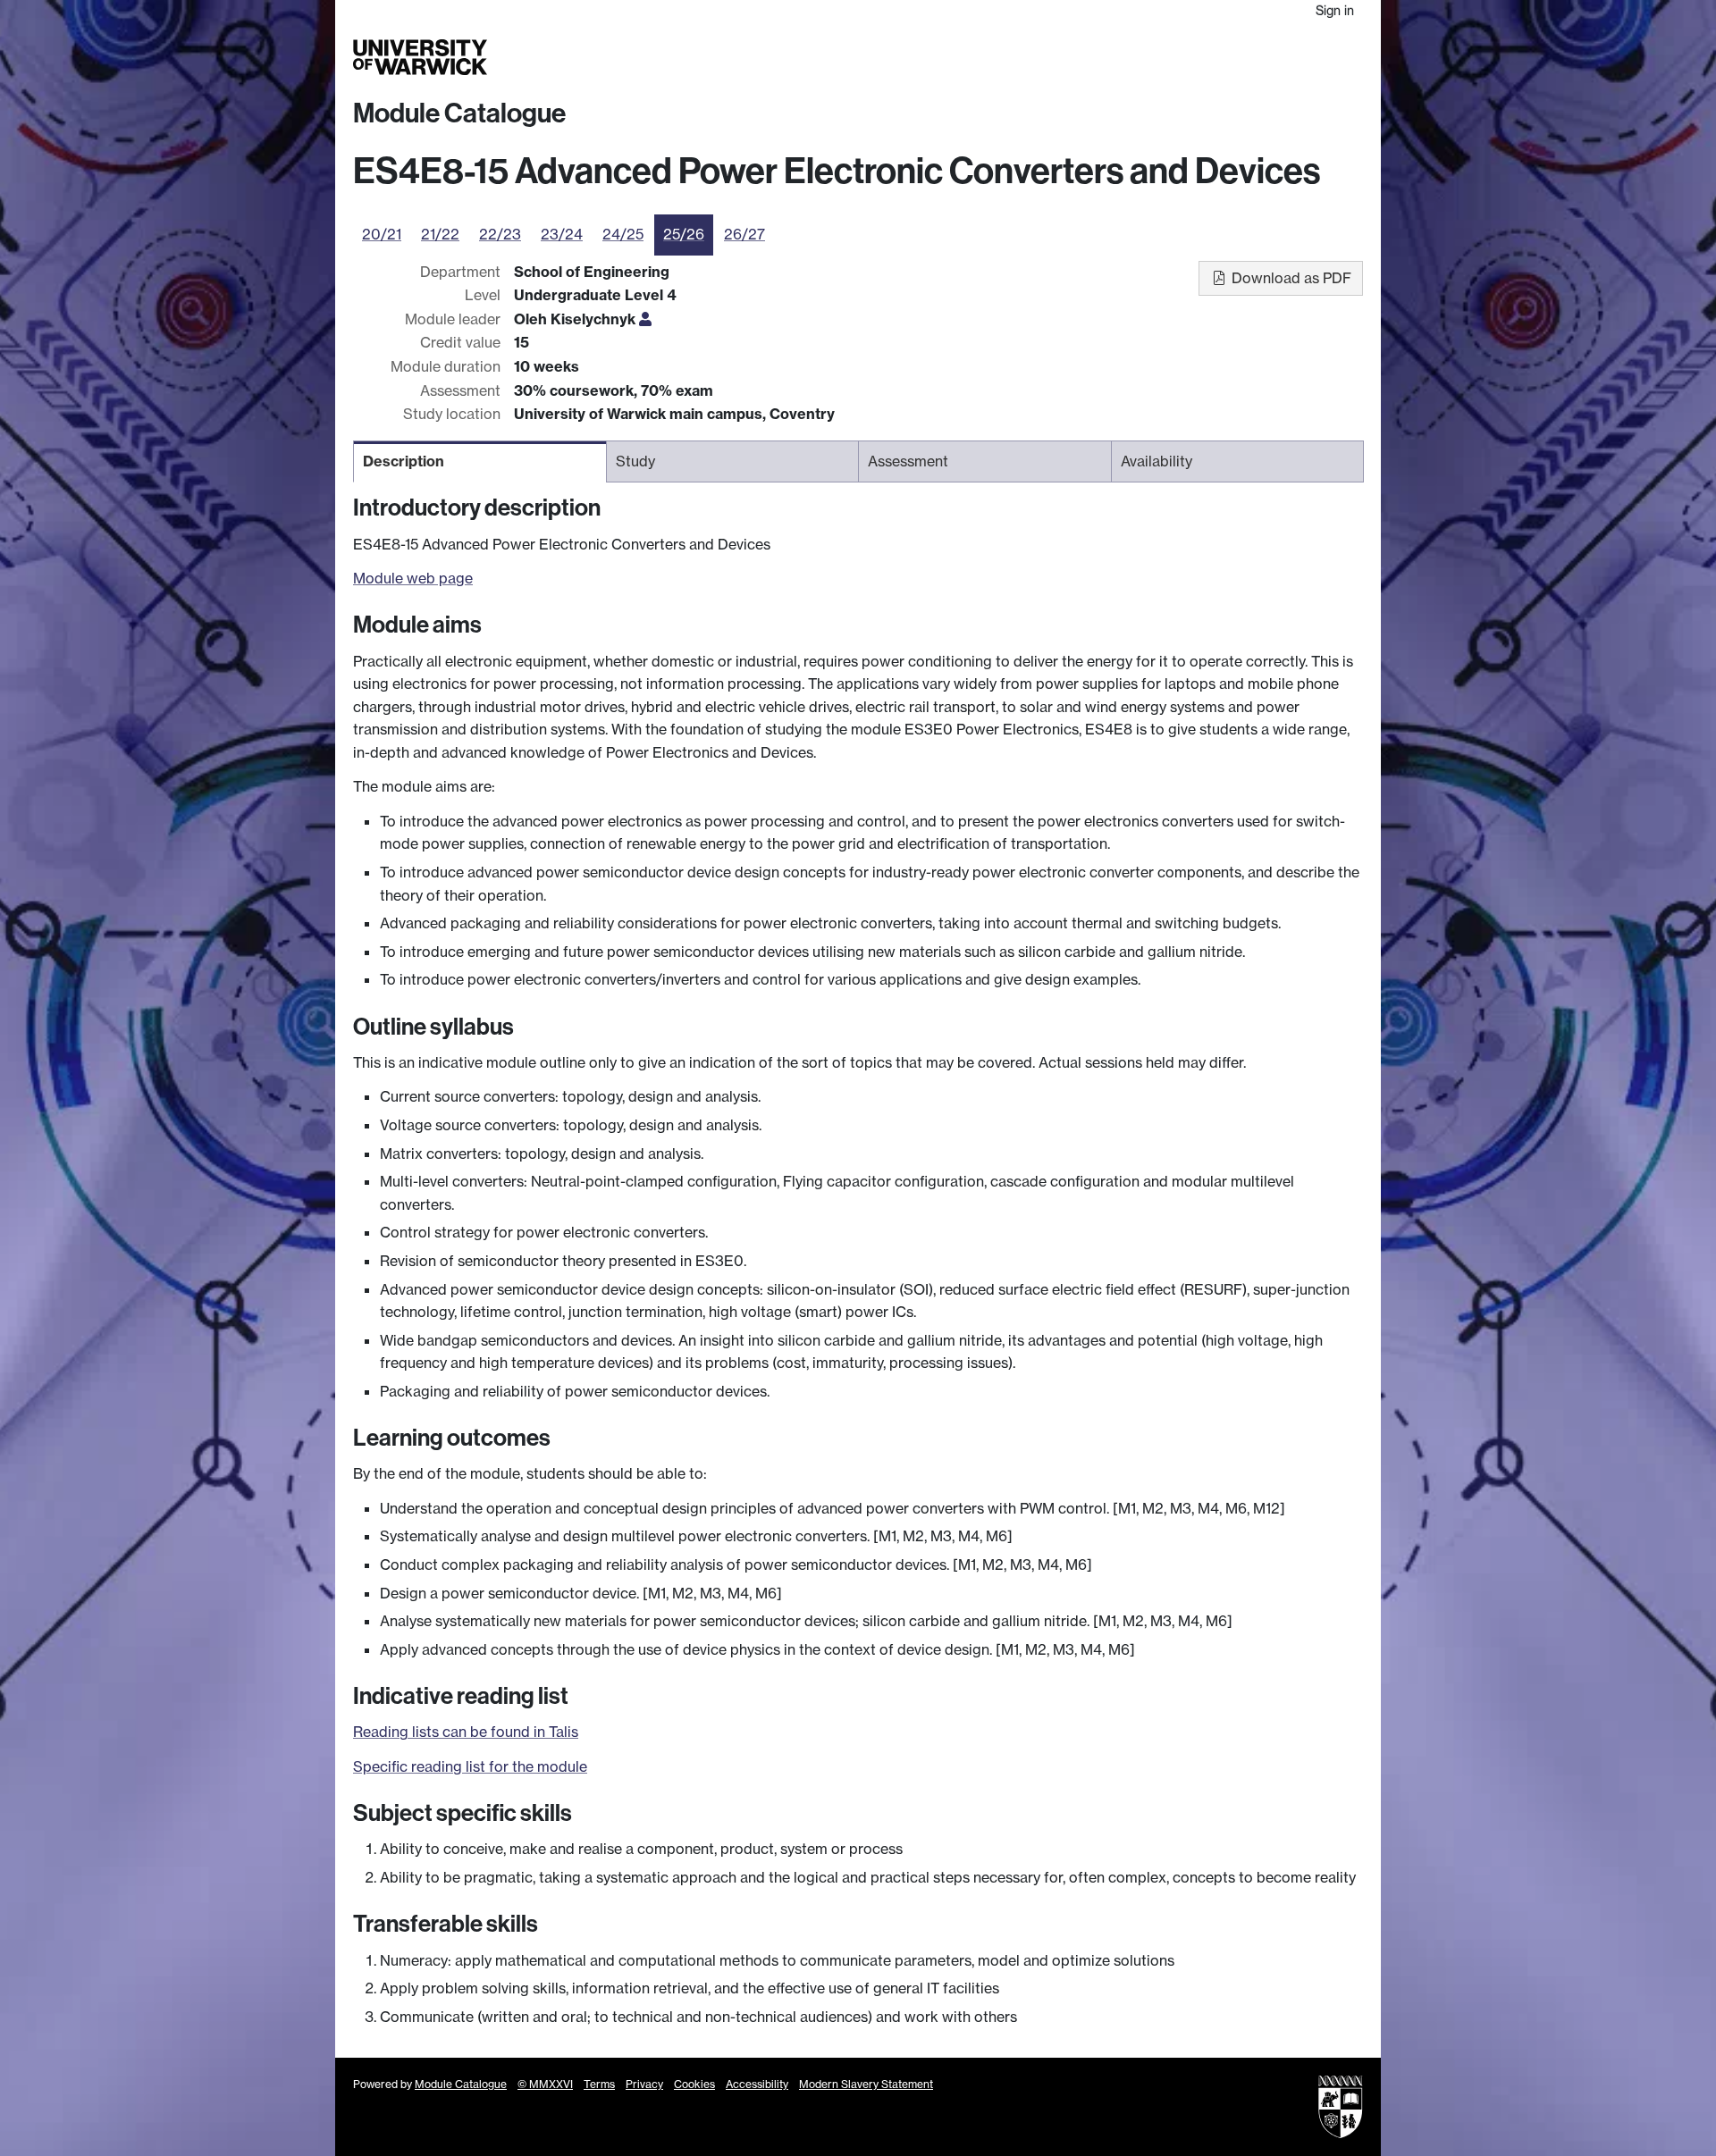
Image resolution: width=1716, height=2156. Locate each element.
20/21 (382, 234)
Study (1005, 57)
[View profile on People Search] (645, 319)
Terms (599, 2084)
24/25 (623, 234)
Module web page (413, 578)
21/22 (440, 234)
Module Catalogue (459, 113)
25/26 (684, 234)
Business (1136, 57)
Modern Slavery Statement (866, 2084)
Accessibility (757, 2084)
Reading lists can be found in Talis (466, 1732)
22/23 (500, 234)
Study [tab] (635, 461)
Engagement (1320, 57)
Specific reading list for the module (470, 1766)
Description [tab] (404, 461)
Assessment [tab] (908, 461)
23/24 (562, 234)
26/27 (744, 234)
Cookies (694, 2084)
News (1249, 57)
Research (1066, 57)
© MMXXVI (545, 2084)
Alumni (1199, 57)
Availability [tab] (1157, 461)
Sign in (1335, 10)
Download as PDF (1290, 278)
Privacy (644, 2084)
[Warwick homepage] (420, 57)
